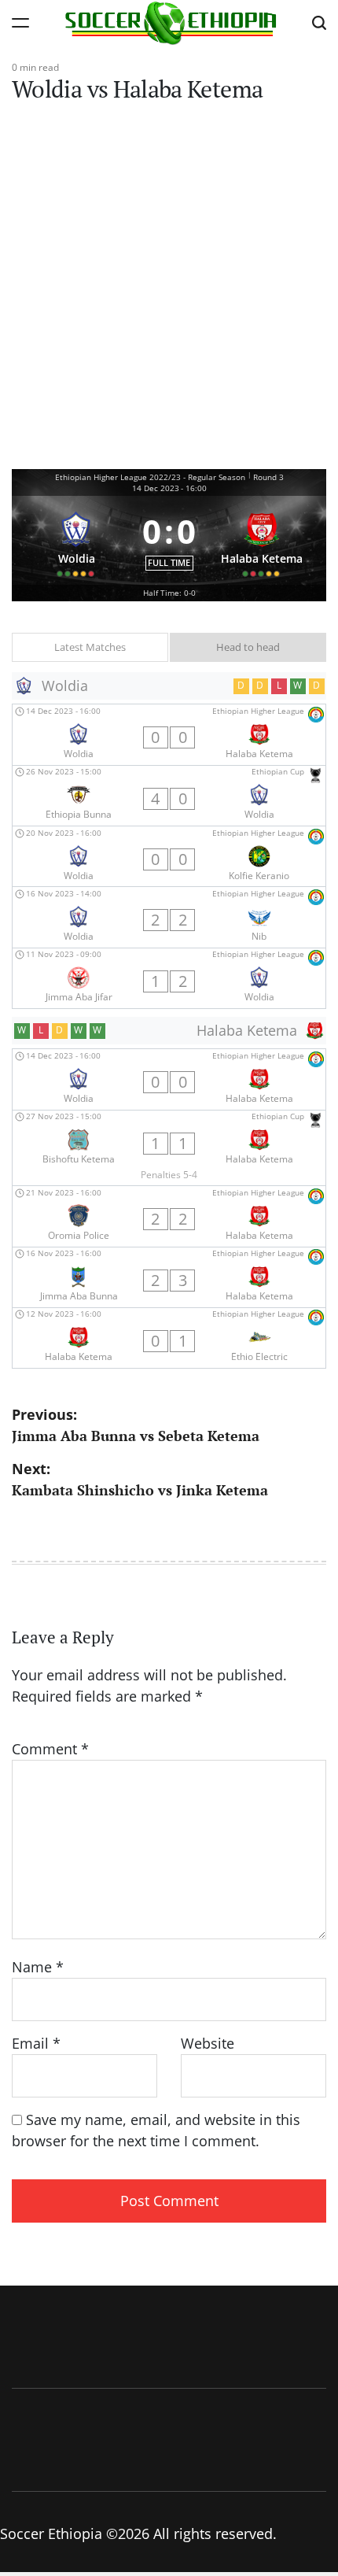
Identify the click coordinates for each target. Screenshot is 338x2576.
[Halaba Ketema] (262, 540)
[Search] (319, 22)
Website (208, 2043)
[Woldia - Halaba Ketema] (169, 734)
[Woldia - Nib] (169, 917)
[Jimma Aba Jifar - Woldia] (169, 978)
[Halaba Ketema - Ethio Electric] (169, 1338)
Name (38, 1967)
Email (36, 2043)
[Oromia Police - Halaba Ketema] (169, 1216)
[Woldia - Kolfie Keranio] (169, 856)
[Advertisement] (169, 292)
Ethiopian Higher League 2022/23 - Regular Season (150, 477)
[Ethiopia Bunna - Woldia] (169, 796)
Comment (50, 1749)
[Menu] (20, 22)
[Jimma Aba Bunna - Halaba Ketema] (169, 1277)
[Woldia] (77, 540)
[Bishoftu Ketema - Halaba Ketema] (169, 1148)
